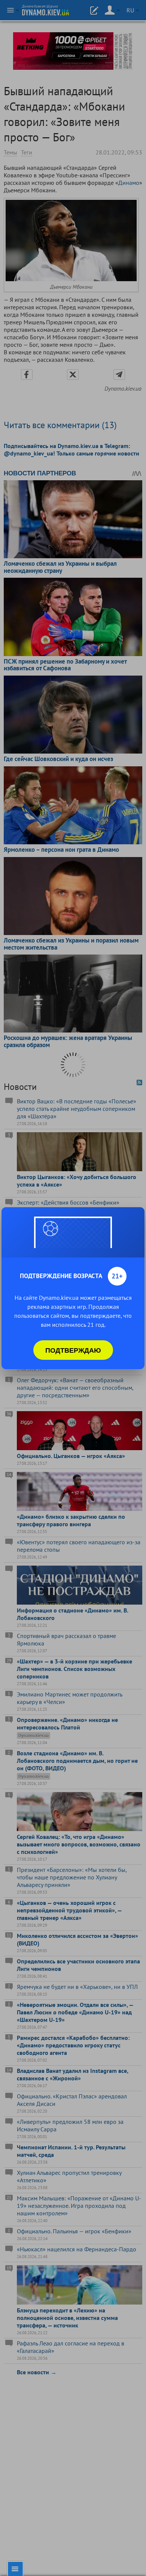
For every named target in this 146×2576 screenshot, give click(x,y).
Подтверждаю (73, 1350)
